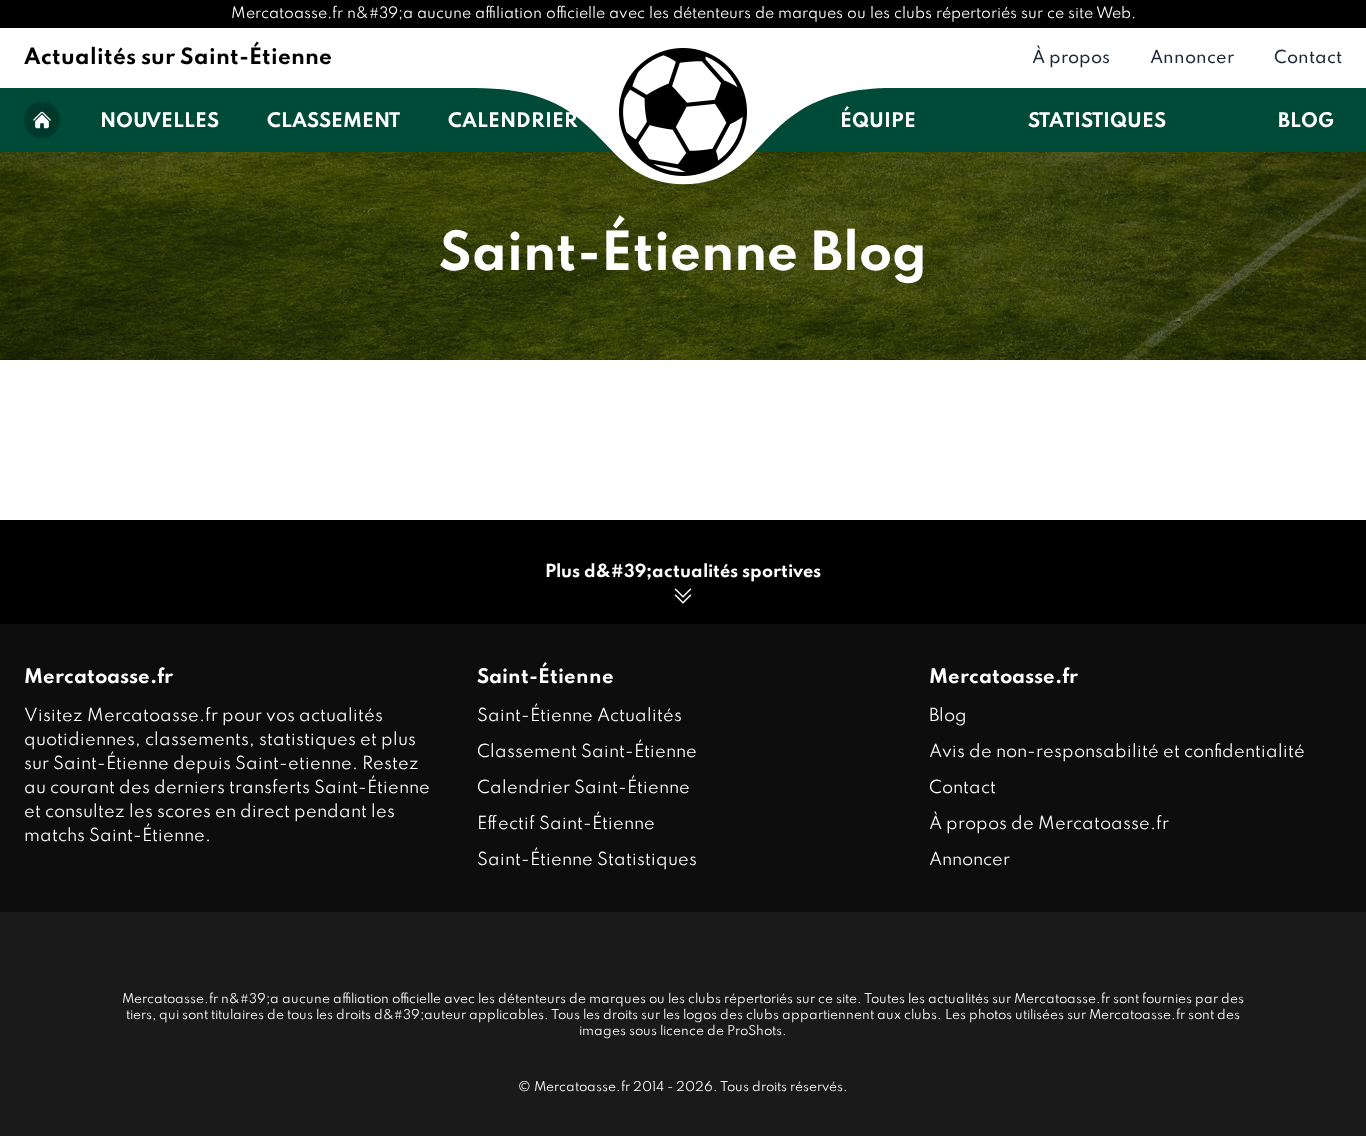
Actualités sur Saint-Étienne (178, 58)
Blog (1306, 122)
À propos (1071, 58)
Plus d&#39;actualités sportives (683, 572)
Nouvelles (159, 122)
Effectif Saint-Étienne (566, 824)
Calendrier (513, 122)
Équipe (878, 122)
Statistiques (1097, 122)
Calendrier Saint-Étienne (583, 788)
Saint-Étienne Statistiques (587, 860)
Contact (1308, 58)
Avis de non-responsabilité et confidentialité (1117, 752)
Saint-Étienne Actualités (579, 716)
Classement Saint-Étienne (587, 752)
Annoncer (1192, 58)
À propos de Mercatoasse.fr (1049, 824)
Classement (333, 122)
